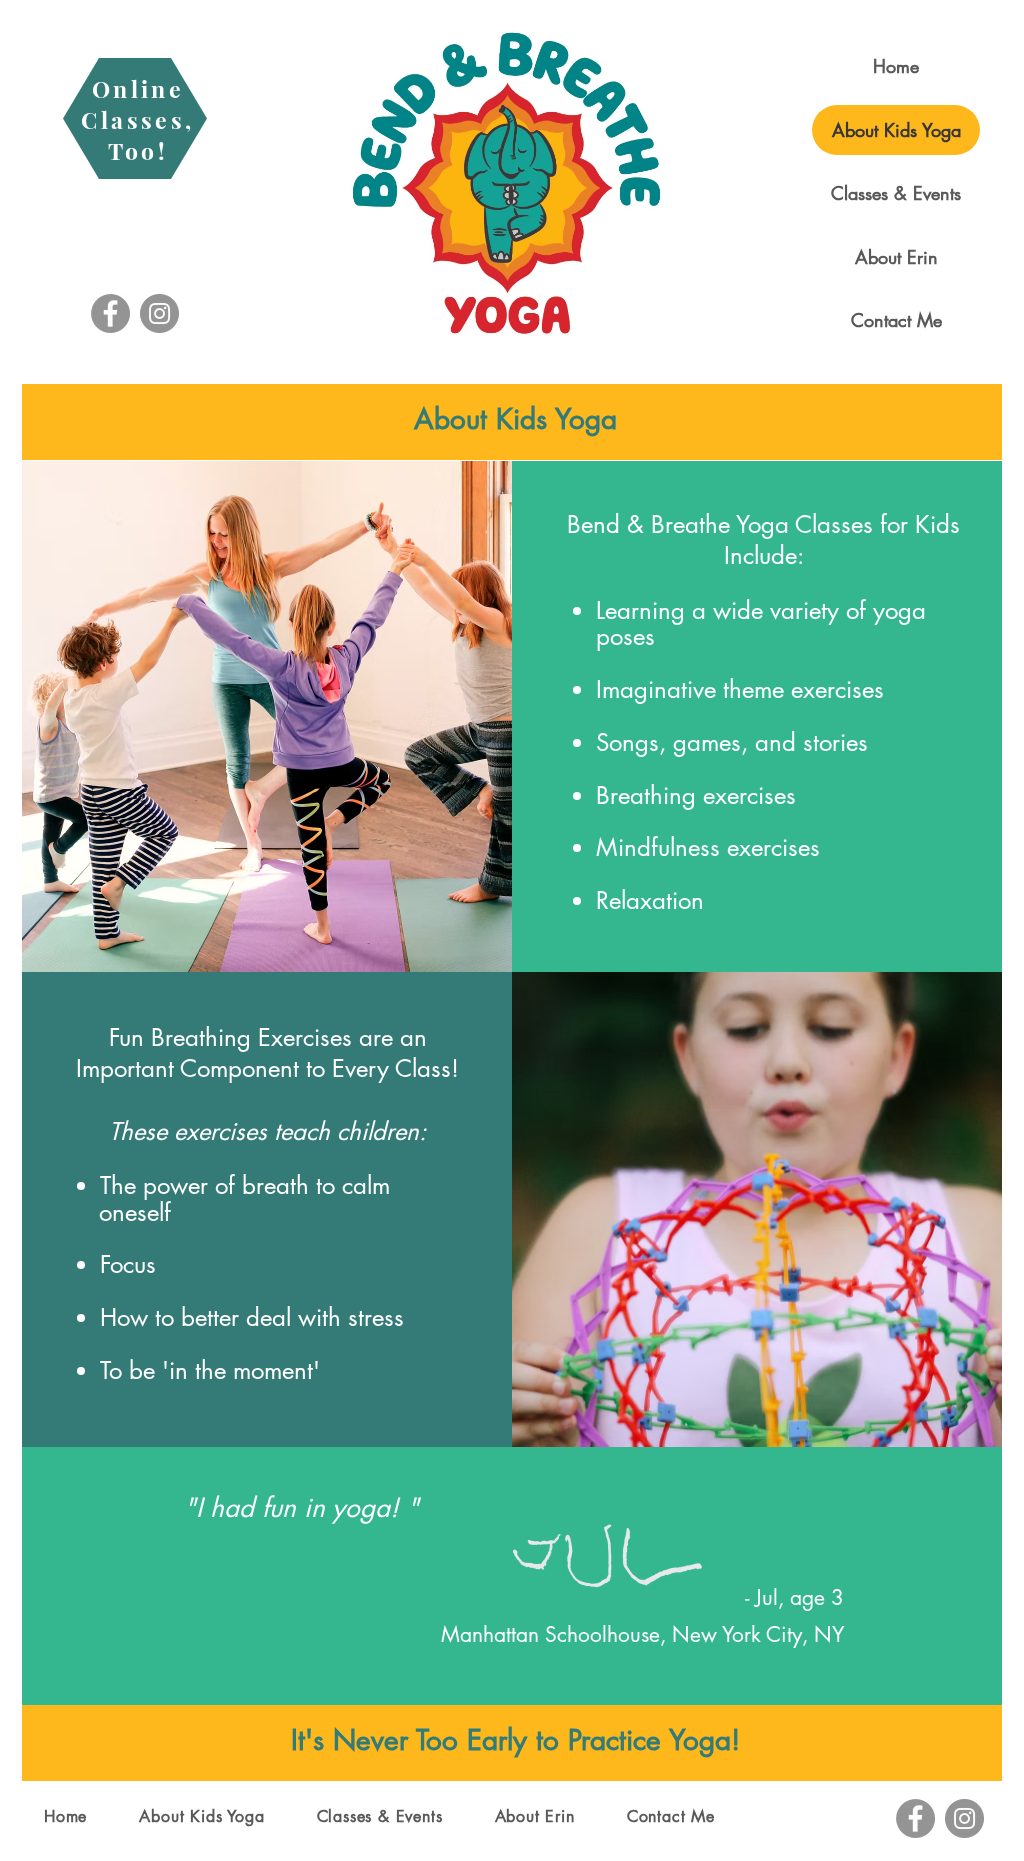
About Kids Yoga (896, 130)
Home (896, 66)
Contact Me (896, 320)
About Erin (896, 257)
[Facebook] (110, 313)
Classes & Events (896, 193)
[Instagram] (159, 313)
